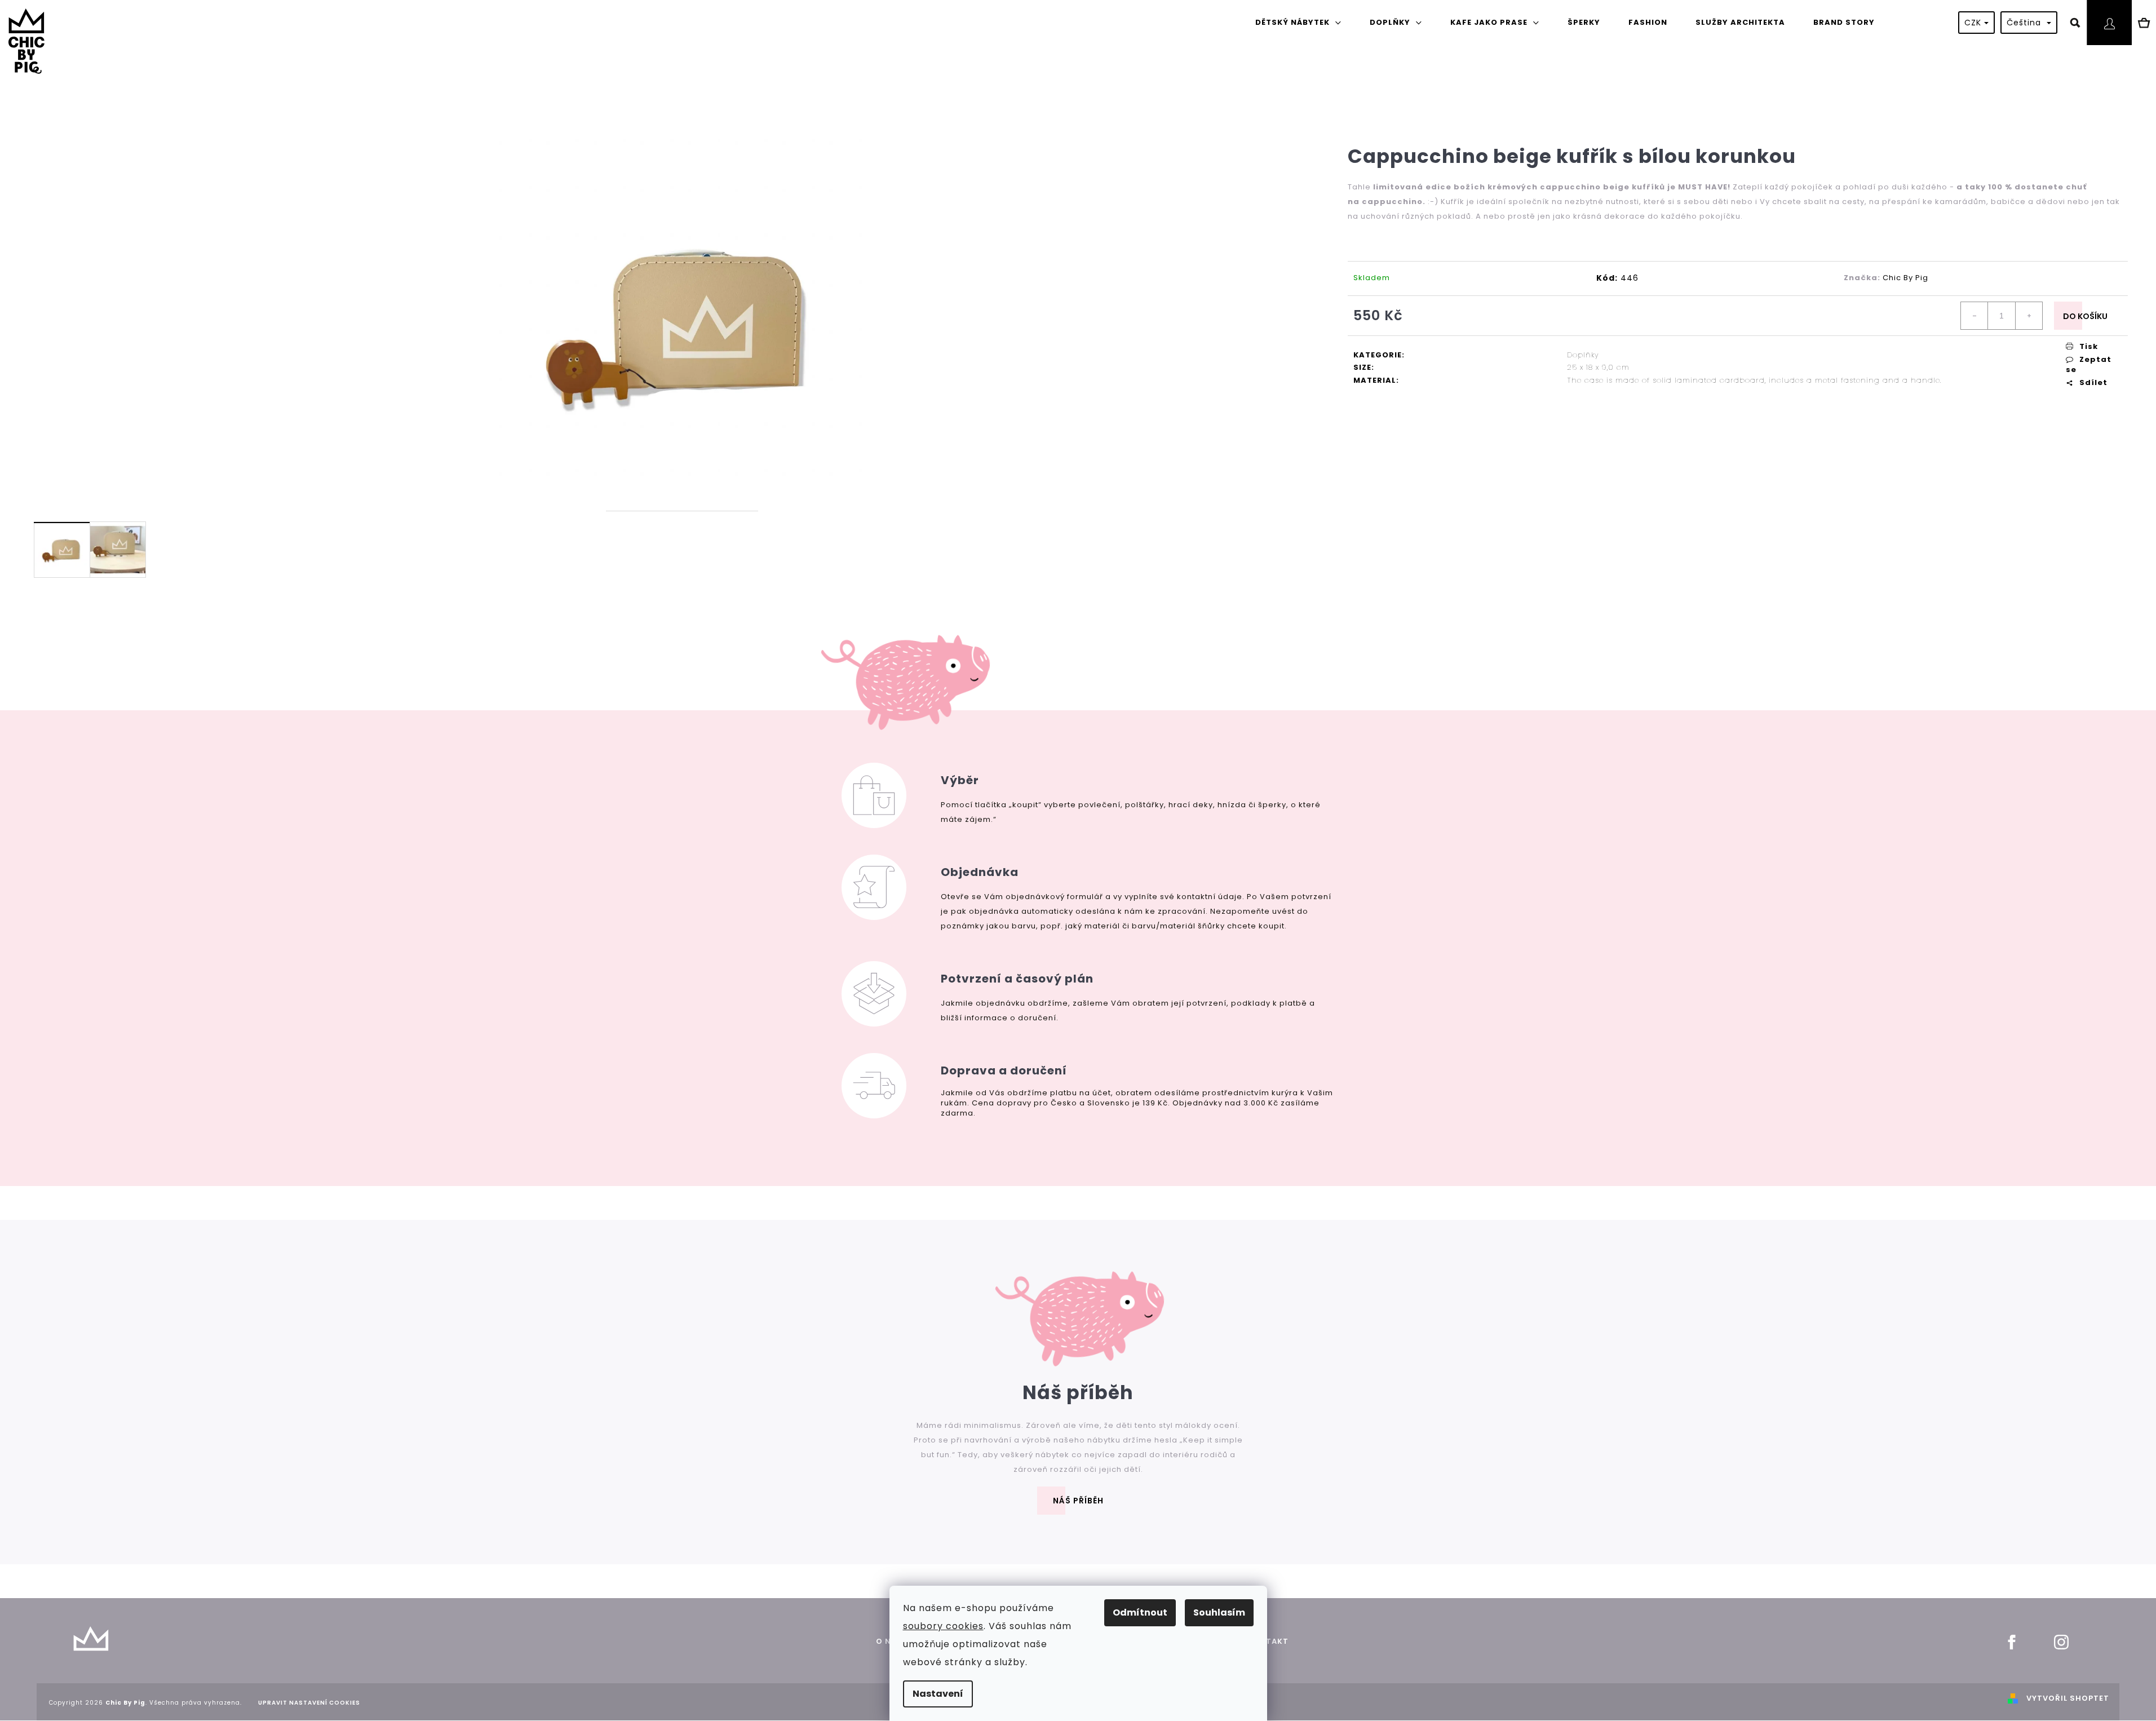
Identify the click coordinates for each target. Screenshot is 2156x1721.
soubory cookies (943, 1626)
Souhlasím (1219, 1612)
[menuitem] (1298, 23)
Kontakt (1268, 1641)
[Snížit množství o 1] (1975, 316)
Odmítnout (1140, 1612)
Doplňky (1583, 355)
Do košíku (2085, 316)
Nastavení (938, 1694)
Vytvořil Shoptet (2068, 1698)
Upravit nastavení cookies (309, 1703)
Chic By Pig (1905, 278)
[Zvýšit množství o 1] (2029, 316)
